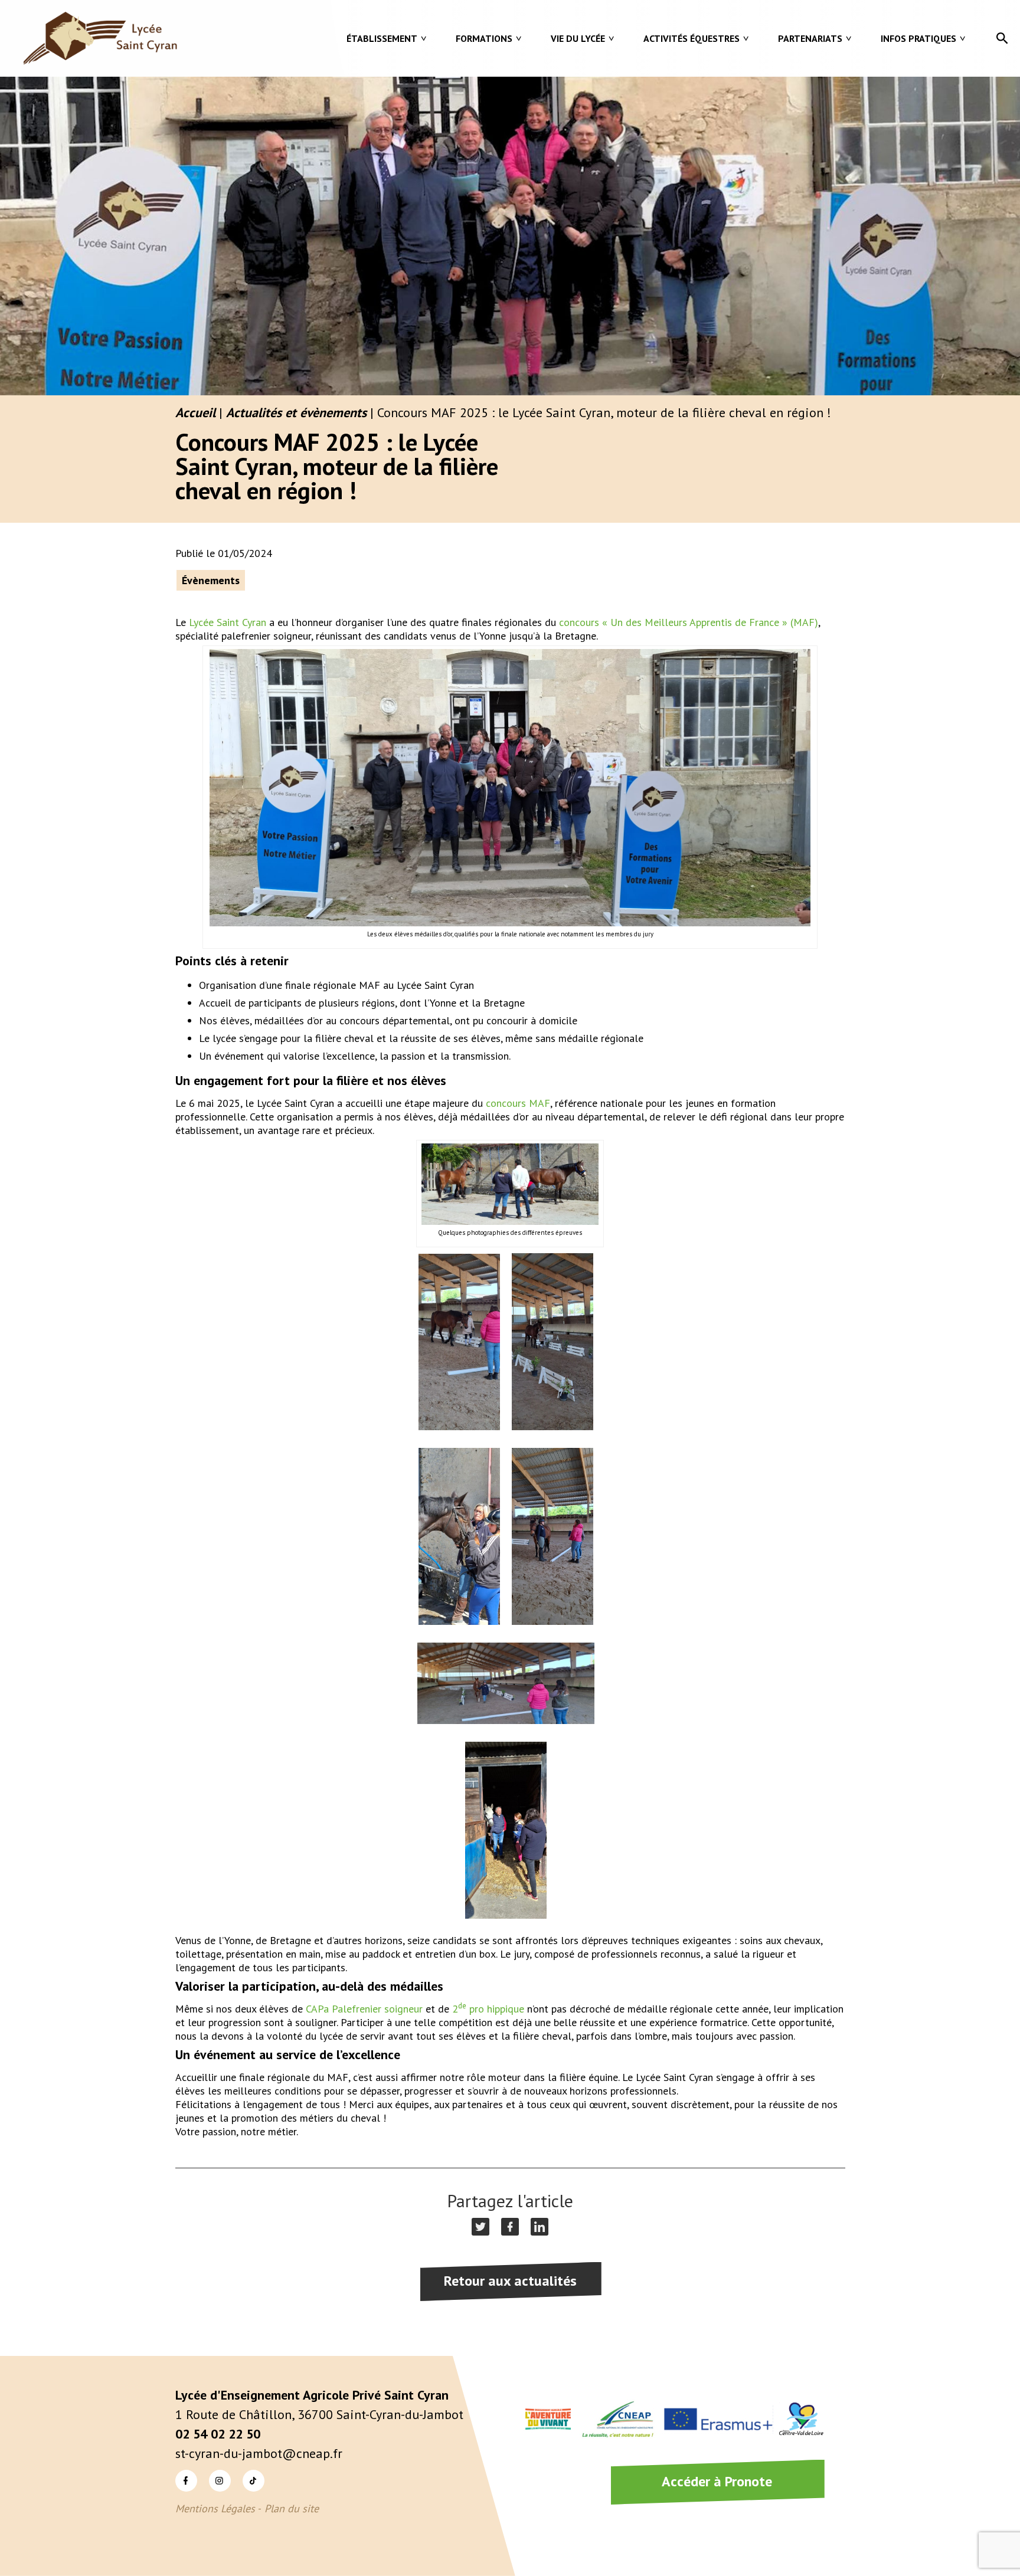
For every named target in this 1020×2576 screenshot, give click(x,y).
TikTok (243, 2470)
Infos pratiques (918, 38)
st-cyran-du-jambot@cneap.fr (259, 2453)
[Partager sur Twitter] (480, 2227)
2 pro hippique (488, 2009)
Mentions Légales (215, 2508)
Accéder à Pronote (717, 2481)
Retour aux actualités (510, 2281)
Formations (484, 38)
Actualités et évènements (296, 412)
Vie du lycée (578, 38)
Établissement (382, 38)
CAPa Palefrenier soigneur (364, 2009)
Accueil (195, 412)
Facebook (177, 2470)
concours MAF (518, 1103)
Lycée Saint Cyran (228, 622)
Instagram (211, 2470)
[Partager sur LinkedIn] (540, 2227)
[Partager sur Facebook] (510, 2227)
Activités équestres (692, 38)
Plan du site (292, 2508)
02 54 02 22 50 (218, 2434)
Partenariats (810, 38)
